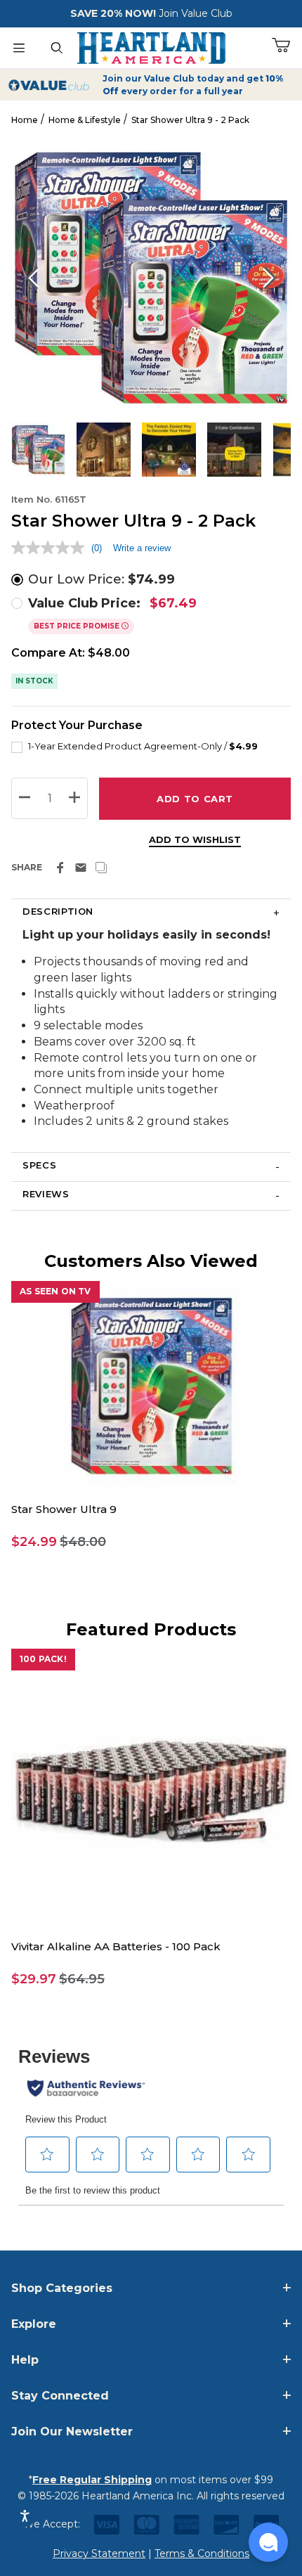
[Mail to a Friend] (81, 868)
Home (25, 120)
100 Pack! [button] (43, 1659)
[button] (151, 1542)
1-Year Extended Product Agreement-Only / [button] (143, 746)
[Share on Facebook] (60, 868)
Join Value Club (196, 13)
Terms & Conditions (202, 2554)
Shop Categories (62, 2288)
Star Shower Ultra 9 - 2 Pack (190, 120)
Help (25, 2360)
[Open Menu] (19, 48)
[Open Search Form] (57, 48)
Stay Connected (60, 2396)
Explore (34, 2324)
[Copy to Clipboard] (101, 868)
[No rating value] (51, 548)
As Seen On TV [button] (55, 1291)
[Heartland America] (151, 46)
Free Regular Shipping (92, 2480)
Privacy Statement (99, 2554)
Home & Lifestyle (85, 120)
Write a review (142, 548)
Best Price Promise (78, 626)
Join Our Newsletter (72, 2432)
